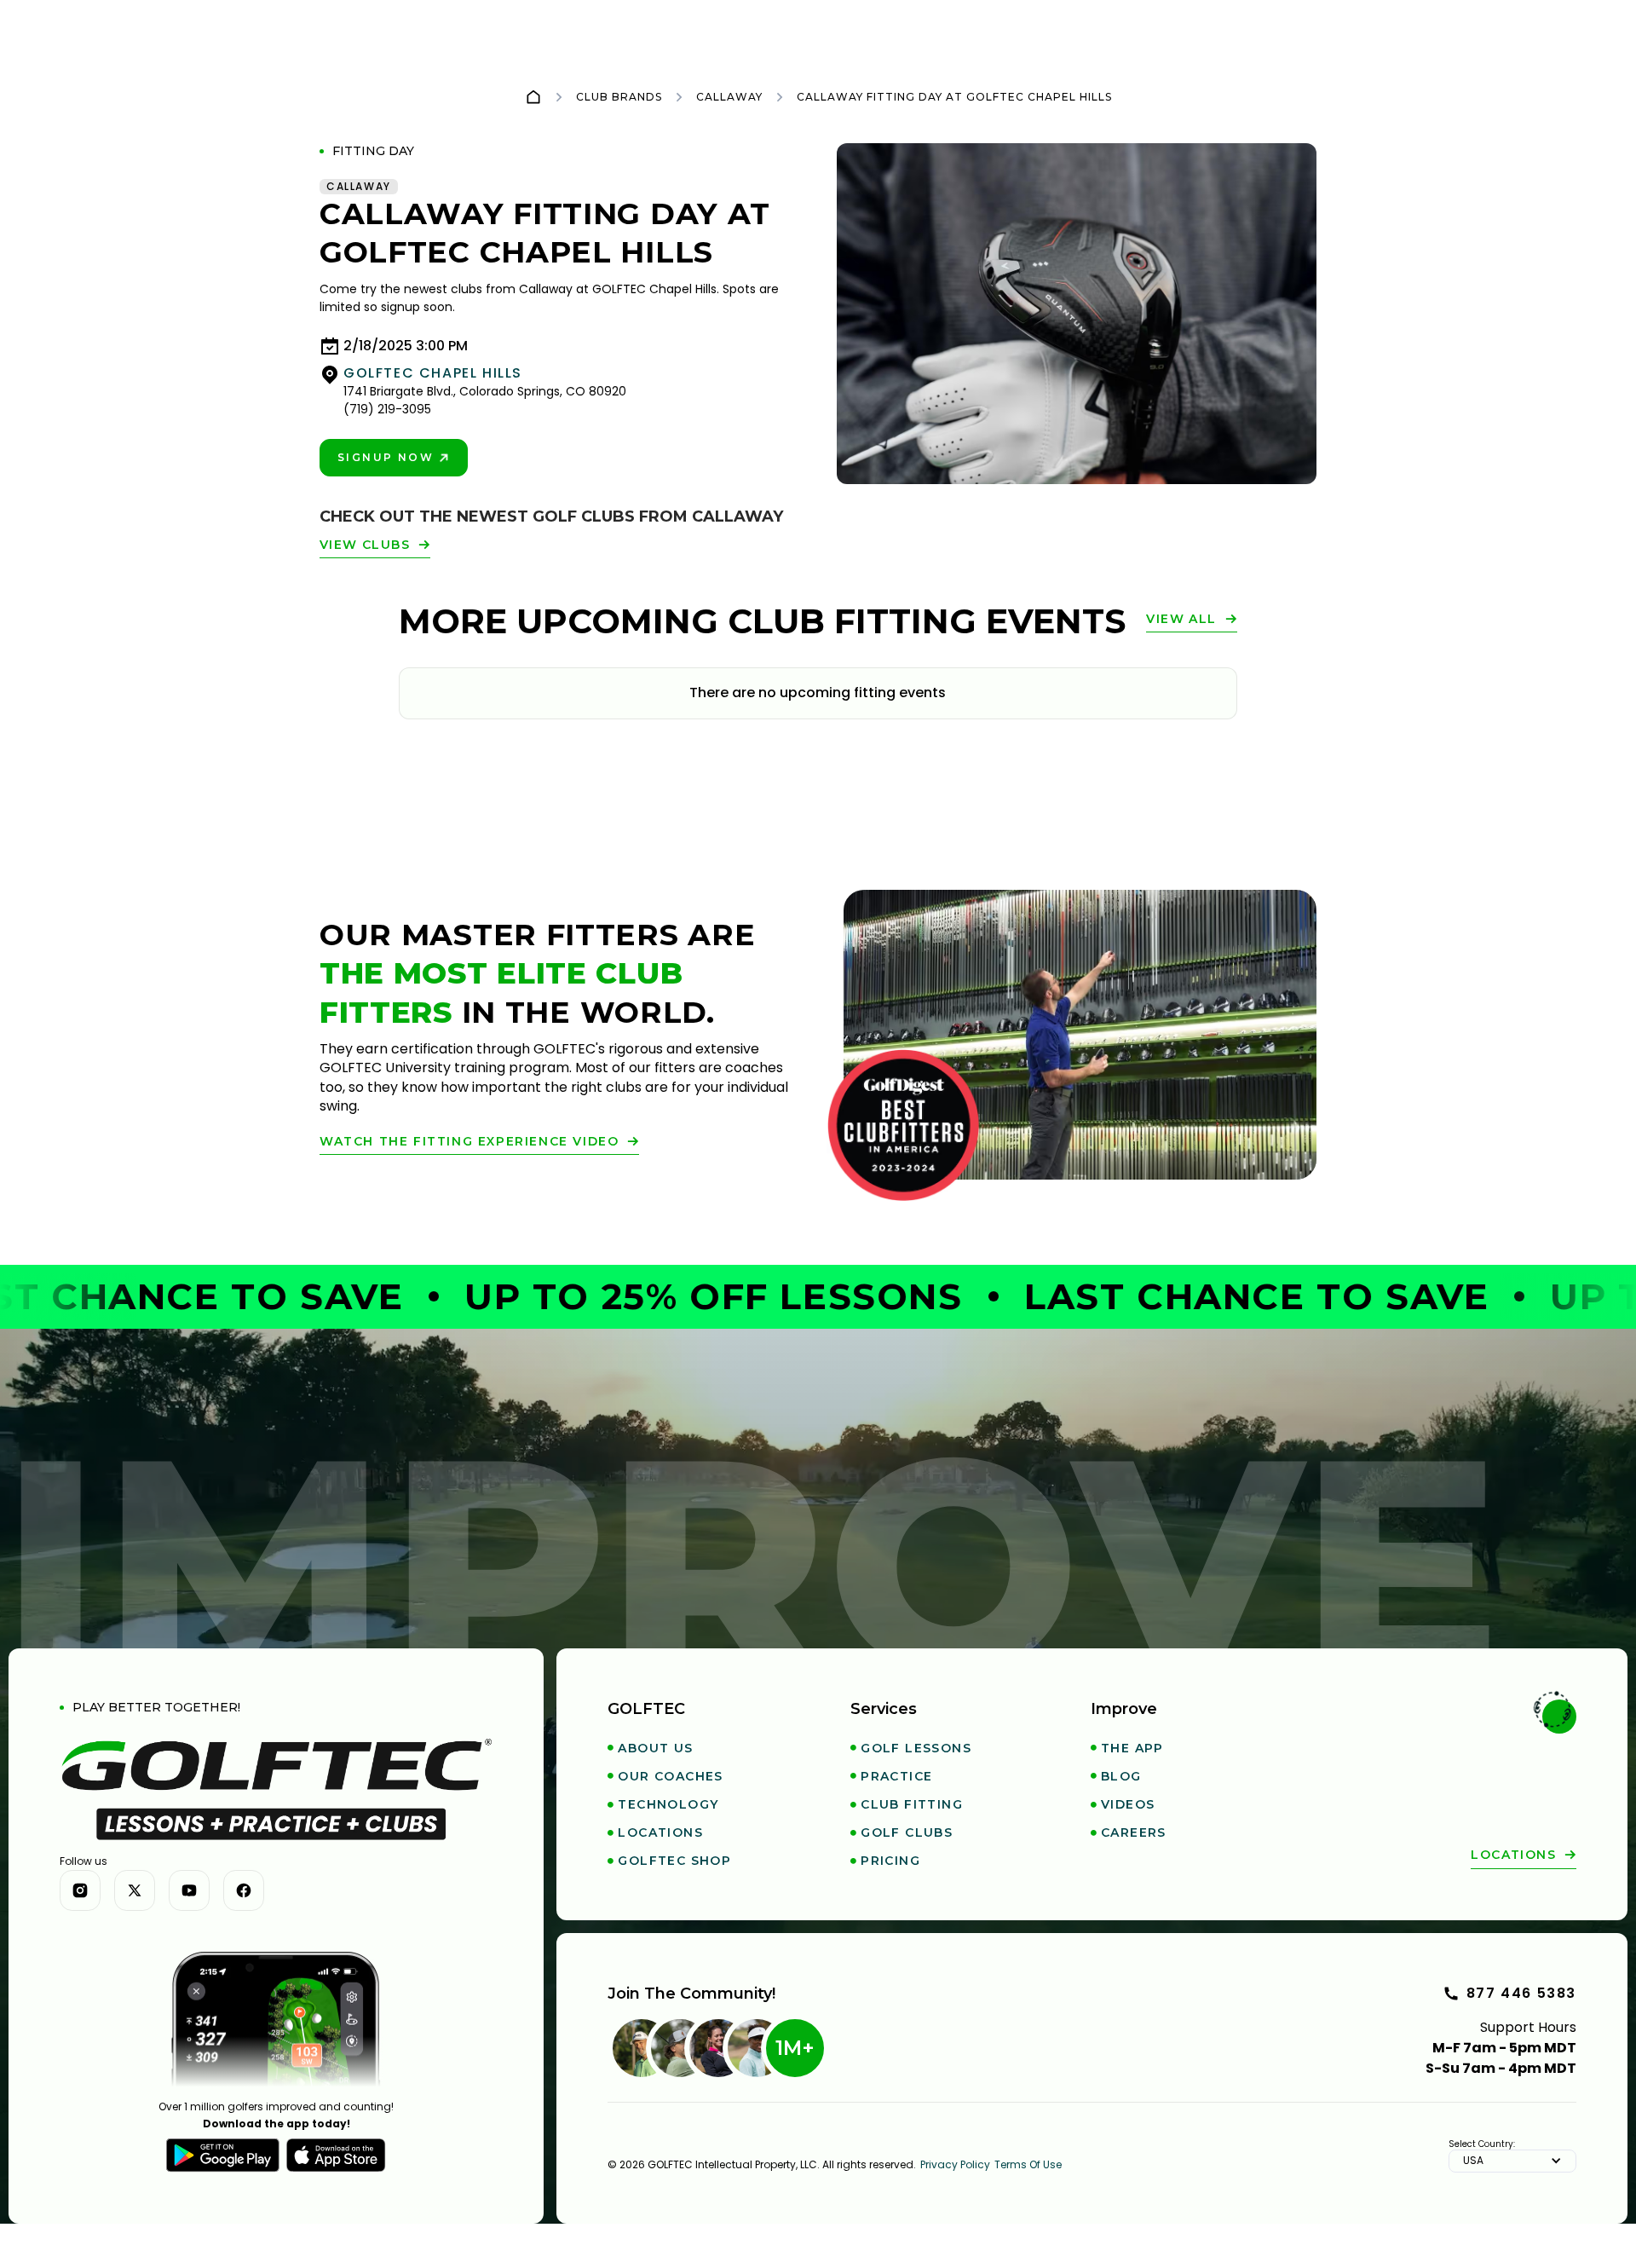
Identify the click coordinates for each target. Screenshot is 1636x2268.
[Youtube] (189, 1890)
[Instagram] (80, 1890)
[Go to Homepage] (533, 97)
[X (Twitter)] (135, 1890)
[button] (1512, 2161)
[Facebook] (244, 1890)
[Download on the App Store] (336, 2155)
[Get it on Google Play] (223, 2155)
